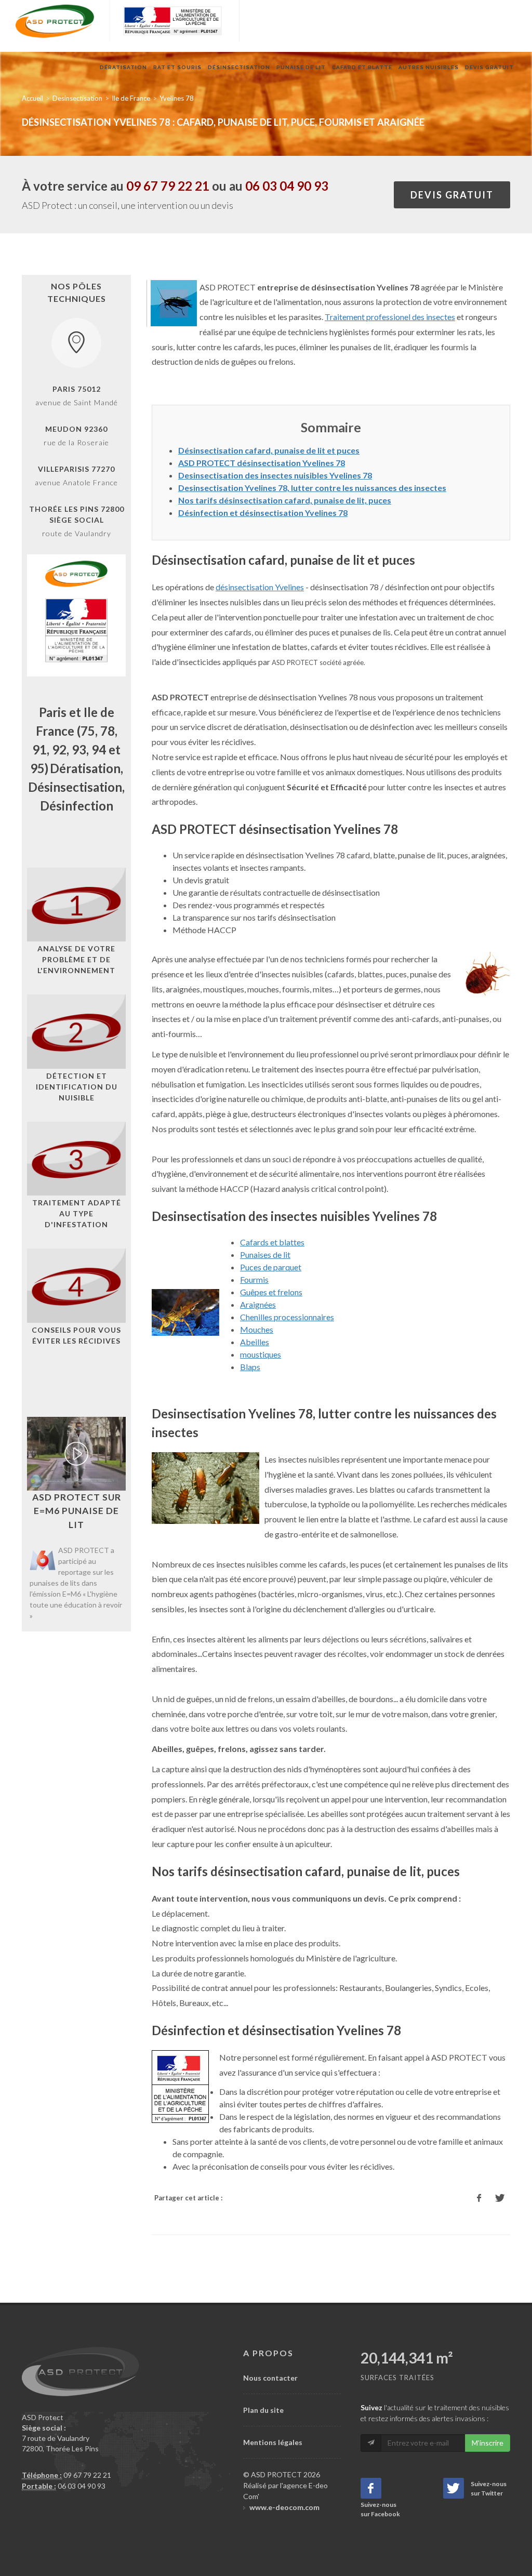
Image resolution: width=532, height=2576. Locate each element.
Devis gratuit (452, 195)
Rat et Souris (177, 67)
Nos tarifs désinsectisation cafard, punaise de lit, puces (285, 500)
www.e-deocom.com (284, 2507)
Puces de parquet (271, 1267)
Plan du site (263, 2410)
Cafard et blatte (362, 67)
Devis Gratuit (489, 67)
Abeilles (255, 1342)
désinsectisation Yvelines (260, 587)
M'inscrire (488, 2443)
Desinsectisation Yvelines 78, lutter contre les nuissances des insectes (312, 488)
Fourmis (254, 1279)
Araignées (258, 1304)
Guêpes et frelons (271, 1292)
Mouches (257, 1329)
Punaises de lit (265, 1254)
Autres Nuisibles (429, 67)
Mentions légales (273, 2442)
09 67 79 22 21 (168, 186)
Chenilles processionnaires (287, 1317)
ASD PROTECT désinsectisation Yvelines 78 (262, 463)
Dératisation (123, 67)
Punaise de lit (301, 67)
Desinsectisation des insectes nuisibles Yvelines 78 (275, 475)
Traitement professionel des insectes (390, 317)
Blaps (250, 1367)
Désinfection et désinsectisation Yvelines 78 (263, 513)
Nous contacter (270, 2378)
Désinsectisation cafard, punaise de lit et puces (269, 450)
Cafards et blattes (272, 1242)
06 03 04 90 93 (287, 186)
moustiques (261, 1354)
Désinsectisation (239, 67)
